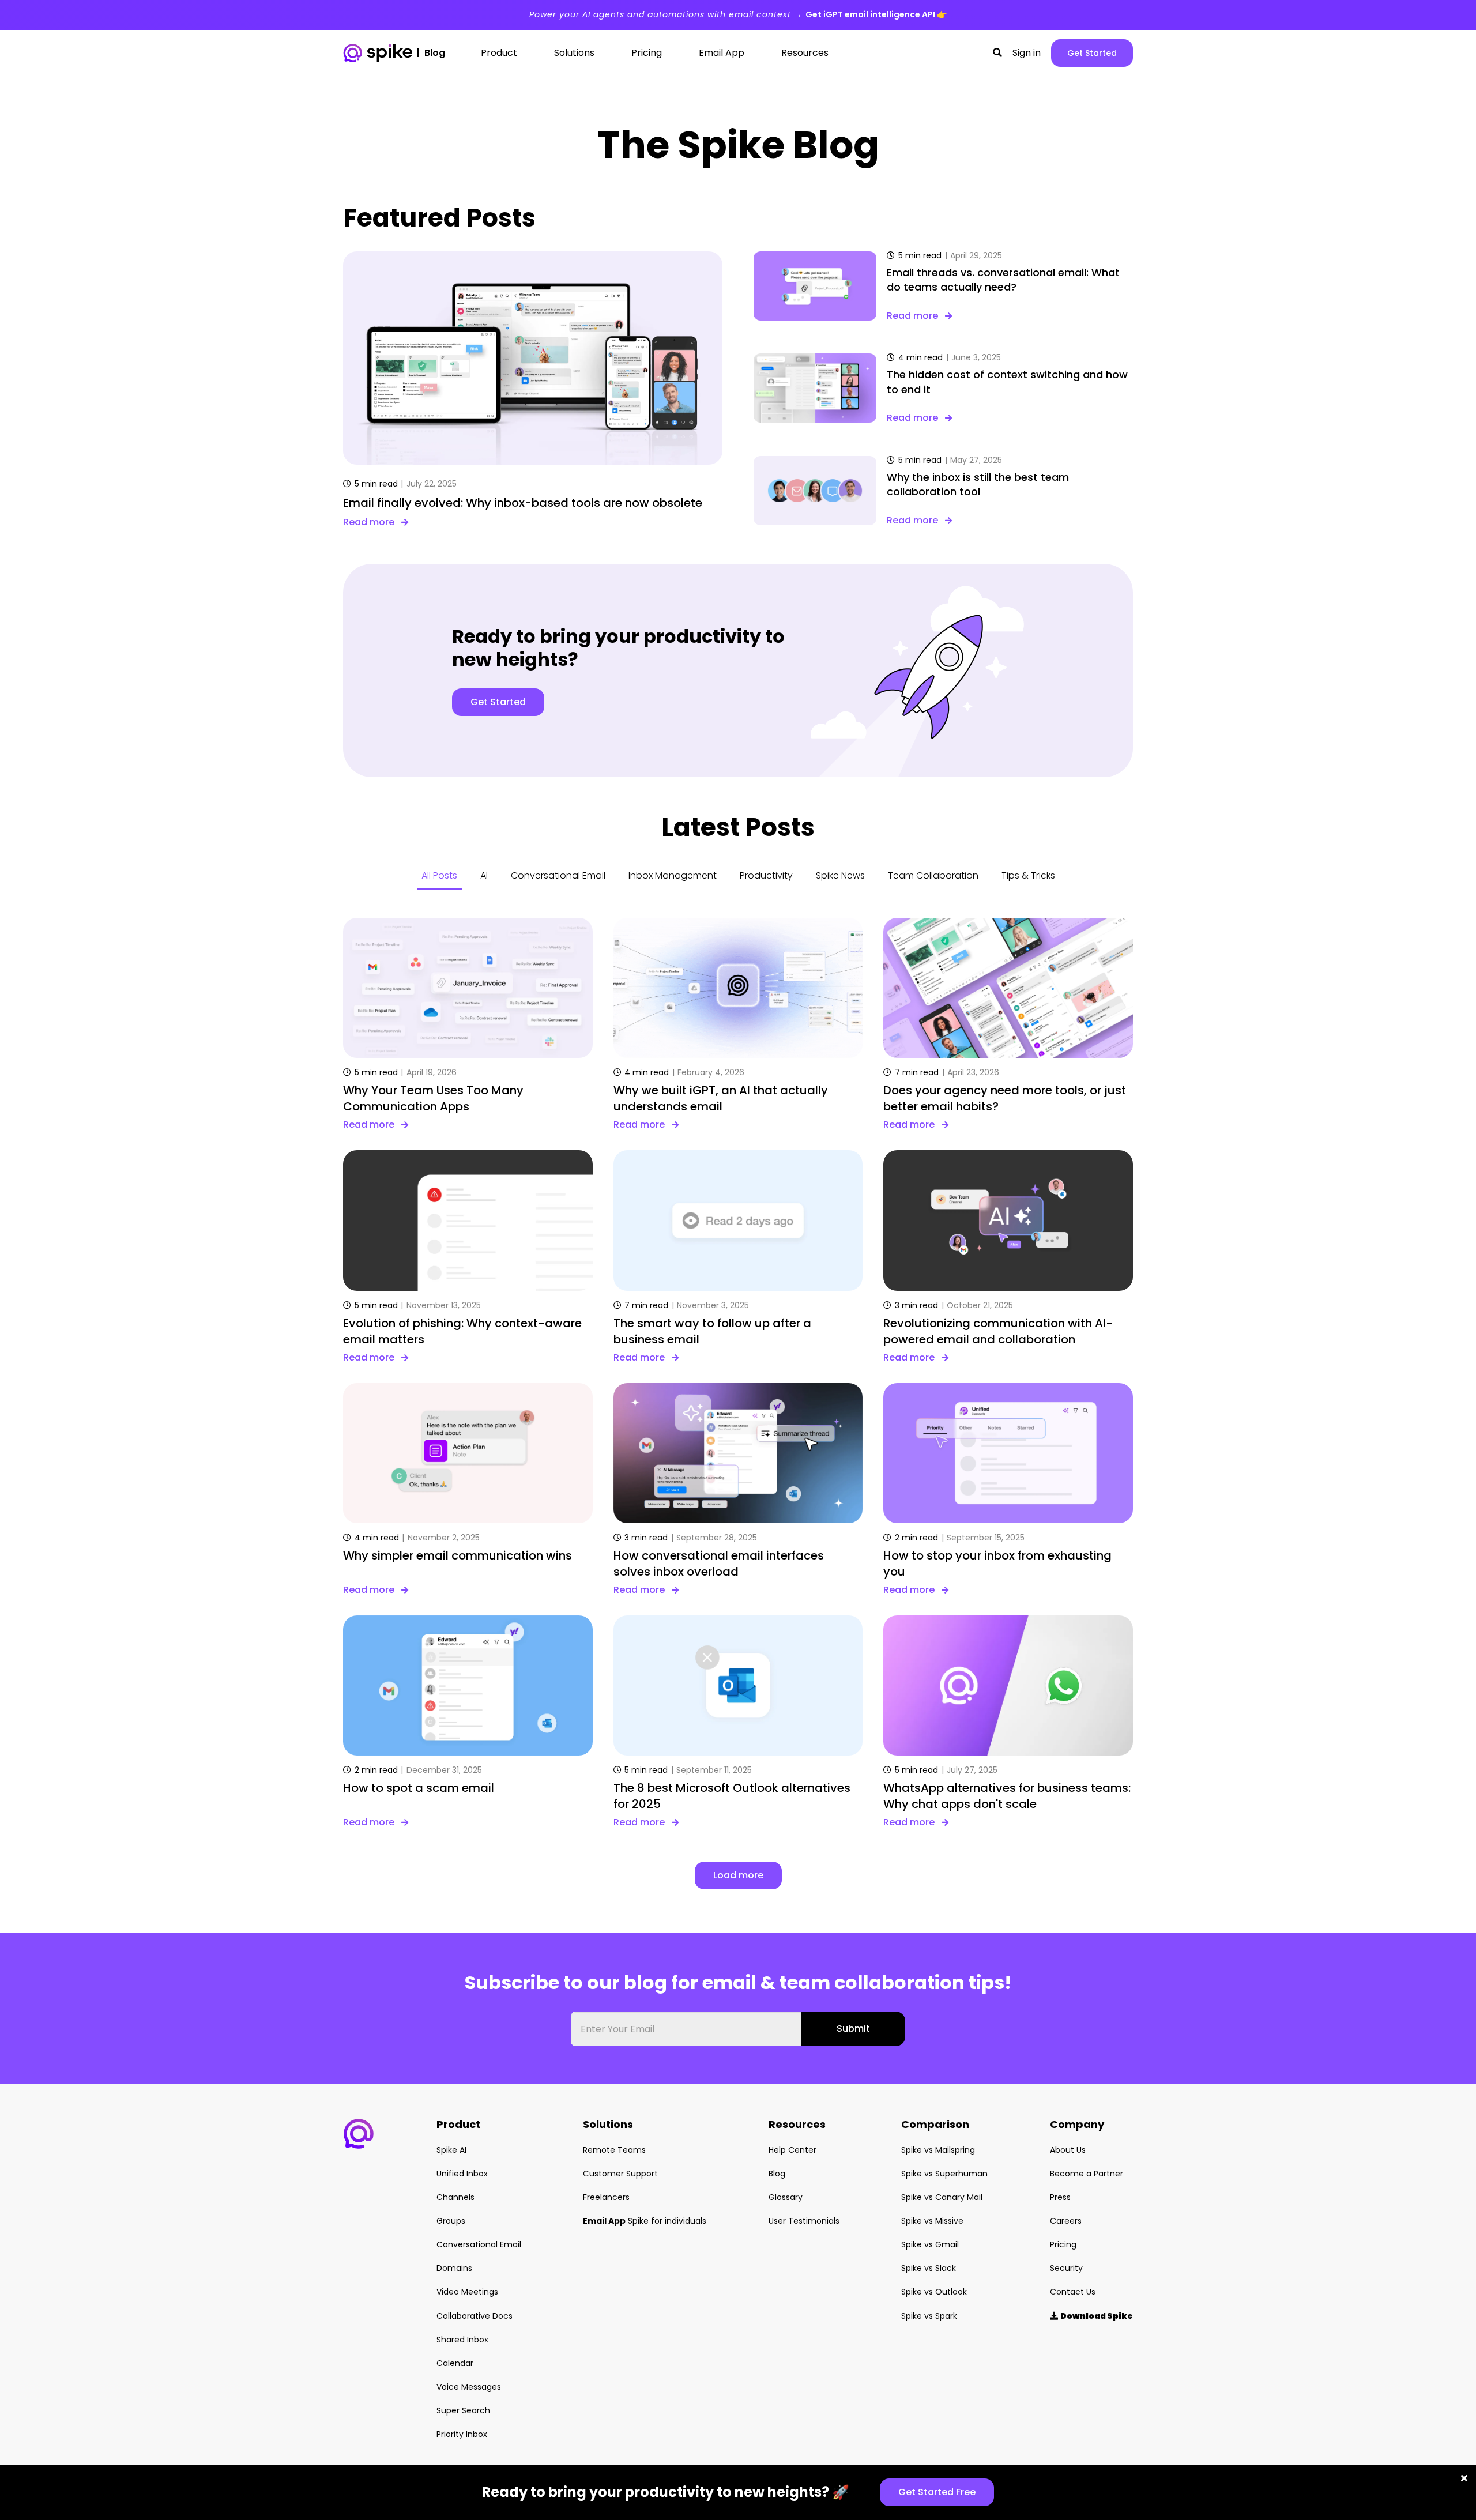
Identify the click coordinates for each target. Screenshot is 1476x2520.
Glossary (786, 2197)
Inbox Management (673, 875)
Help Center (792, 2150)
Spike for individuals (645, 2221)
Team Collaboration (933, 875)
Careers (1066, 2221)
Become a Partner (1087, 2174)
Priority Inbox (462, 2434)
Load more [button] (738, 1875)
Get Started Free (937, 2492)
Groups (451, 2221)
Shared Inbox (462, 2340)
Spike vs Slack (929, 2268)
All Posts (439, 875)
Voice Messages (469, 2387)
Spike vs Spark (929, 2316)
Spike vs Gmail (930, 2244)
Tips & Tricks (1028, 875)
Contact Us (1073, 2292)
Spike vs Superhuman (944, 2174)
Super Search (463, 2410)
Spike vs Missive (932, 2221)
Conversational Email (558, 875)
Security (1066, 2268)
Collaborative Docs (475, 2316)
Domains (454, 2268)
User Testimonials (804, 2221)
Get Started (1092, 53)
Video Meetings (467, 2292)
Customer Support (620, 2174)
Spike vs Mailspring (938, 2150)
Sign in (1027, 53)
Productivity (766, 875)
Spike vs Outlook (934, 2292)
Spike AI (451, 2150)
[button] (997, 53)
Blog (777, 2174)
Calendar (455, 2363)
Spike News (840, 875)
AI (484, 875)
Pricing (1063, 2244)
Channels (455, 2197)
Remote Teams (614, 2150)
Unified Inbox (462, 2174)
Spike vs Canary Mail (942, 2197)
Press (1060, 2197)
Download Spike (1091, 2316)
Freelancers (606, 2197)
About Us (1068, 2150)
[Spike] (378, 53)
